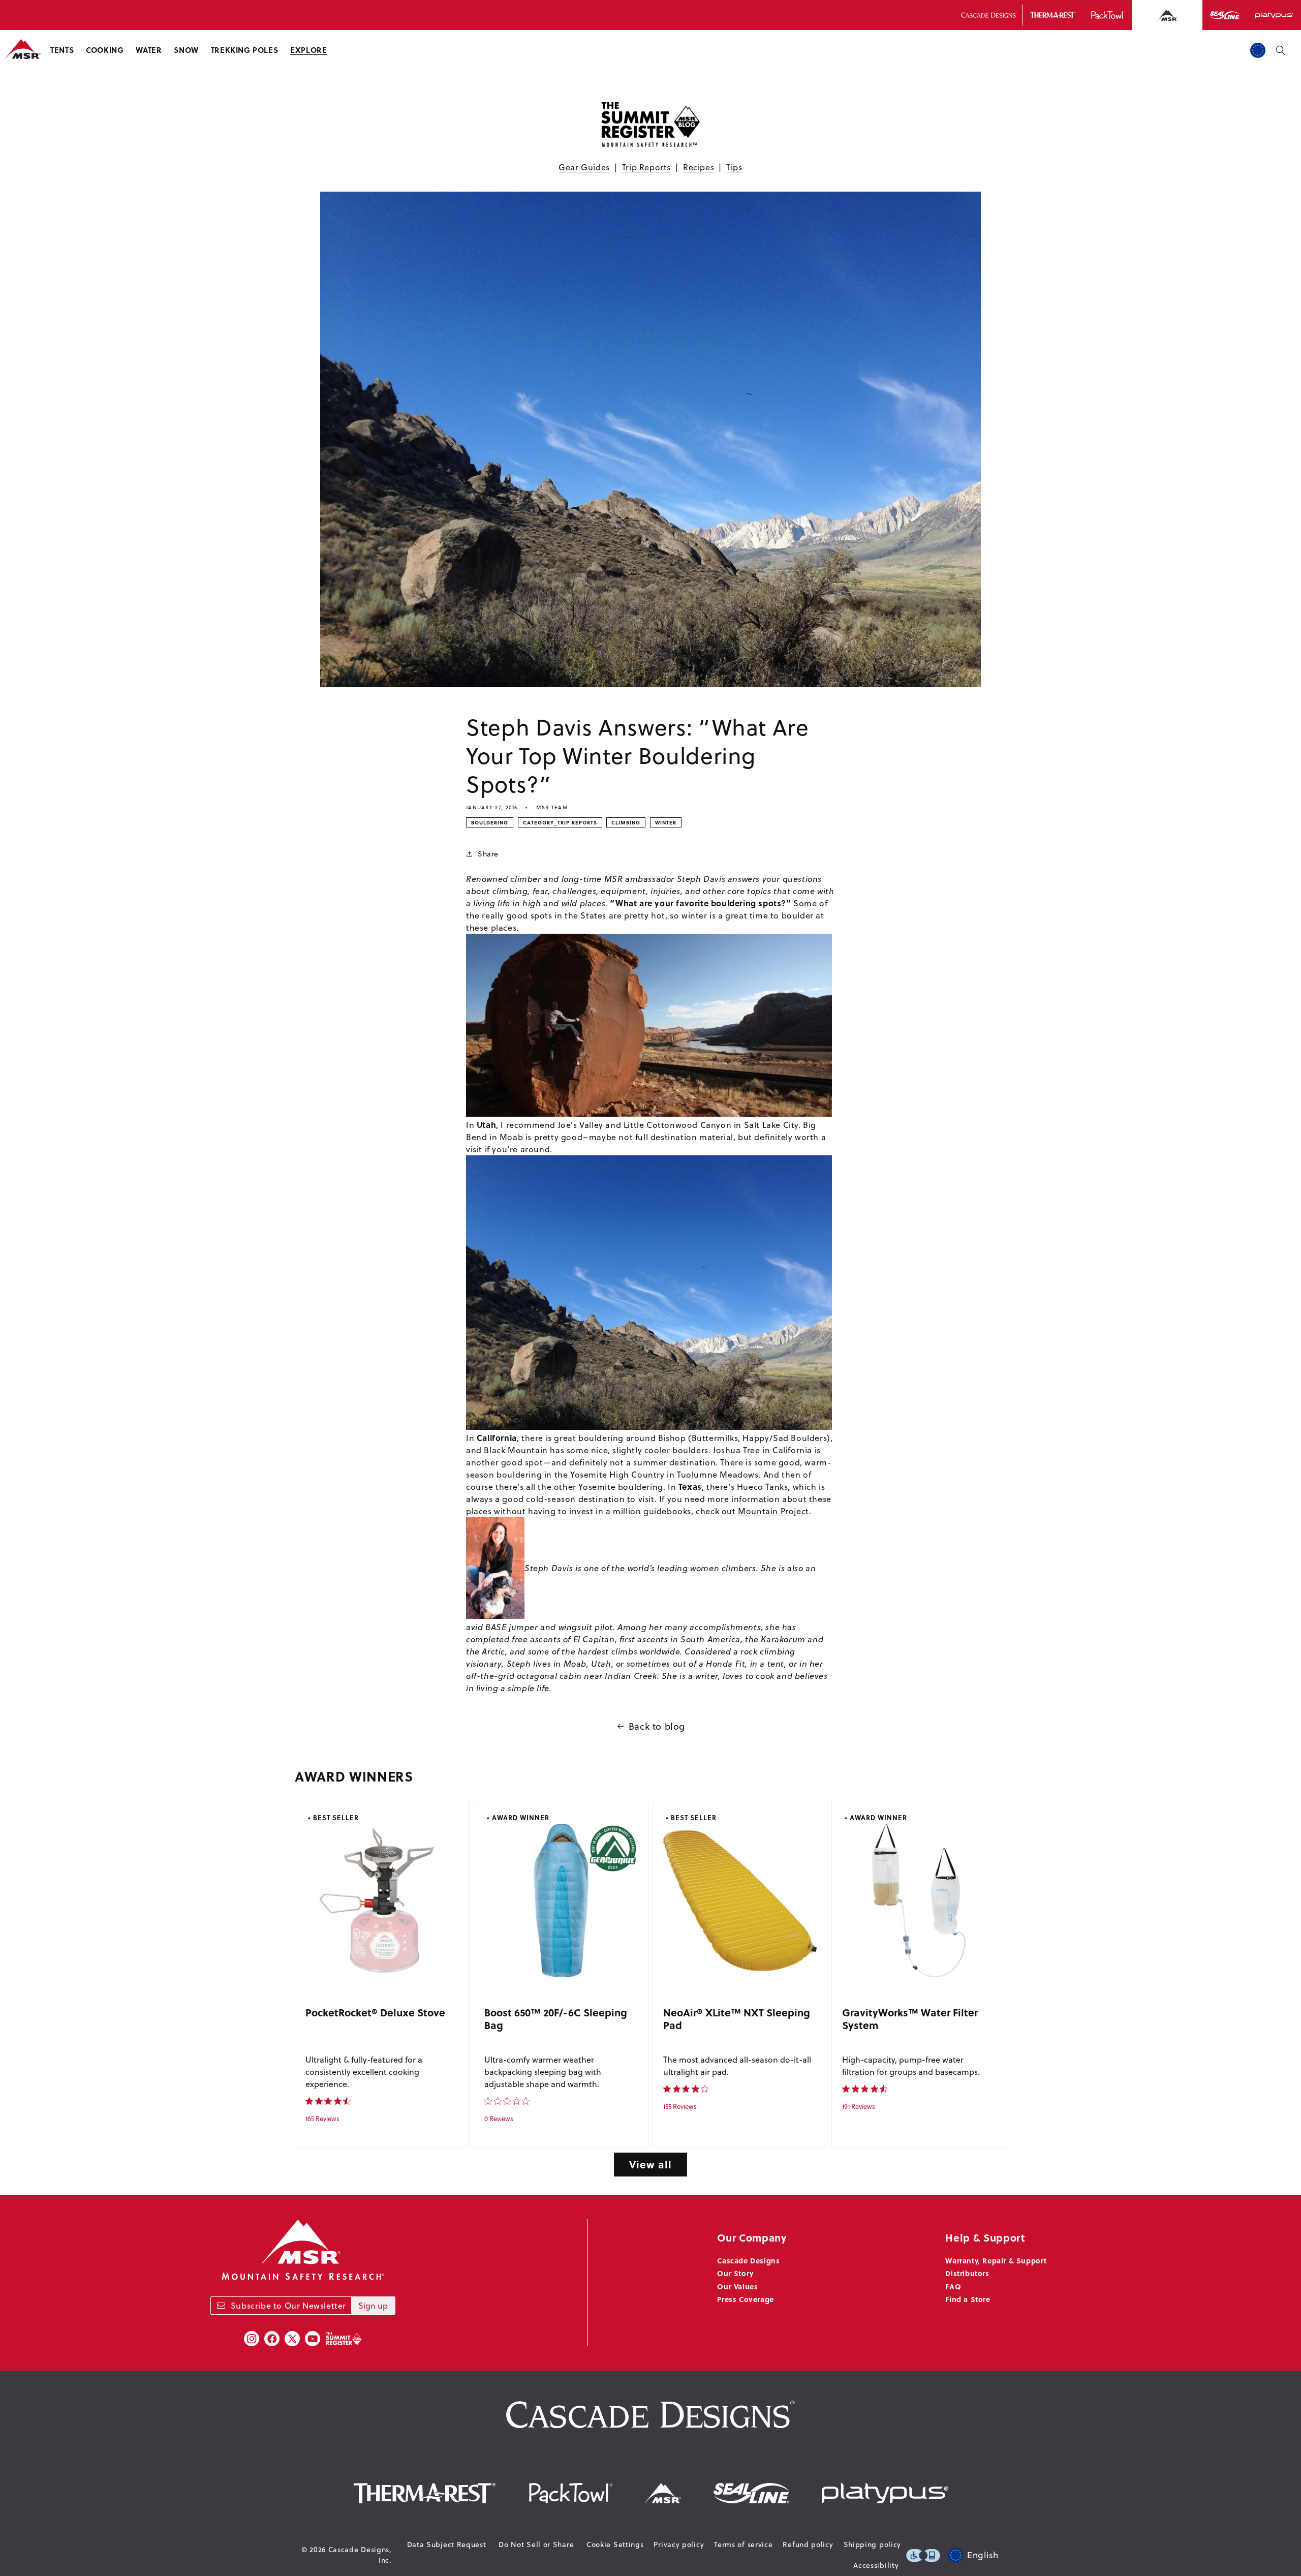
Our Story (735, 2273)
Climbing (626, 822)
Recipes (699, 167)
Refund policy (808, 2544)
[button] (62, 50)
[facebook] (272, 2339)
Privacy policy (679, 2544)
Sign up (373, 2306)
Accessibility (876, 2565)
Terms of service (743, 2544)
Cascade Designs (748, 2260)
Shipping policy (873, 2544)
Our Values (737, 2286)
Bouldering (490, 822)
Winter (666, 822)
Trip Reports (646, 167)
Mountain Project (773, 1511)
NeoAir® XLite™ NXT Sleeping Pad (737, 2019)
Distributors (967, 2273)
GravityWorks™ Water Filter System (910, 2019)
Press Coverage (745, 2299)
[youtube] (313, 2339)
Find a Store (968, 2299)
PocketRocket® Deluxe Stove (375, 2012)
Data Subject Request (447, 2544)
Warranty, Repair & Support (996, 2260)
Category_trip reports (560, 822)
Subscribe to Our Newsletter (288, 2306)
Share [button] (488, 854)
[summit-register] (344, 2339)
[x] (292, 2339)
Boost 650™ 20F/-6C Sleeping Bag (556, 2019)
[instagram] (252, 2339)
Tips (734, 167)
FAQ (953, 2286)
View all (650, 2164)
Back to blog (657, 1726)
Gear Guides (584, 167)
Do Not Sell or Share (536, 2544)
